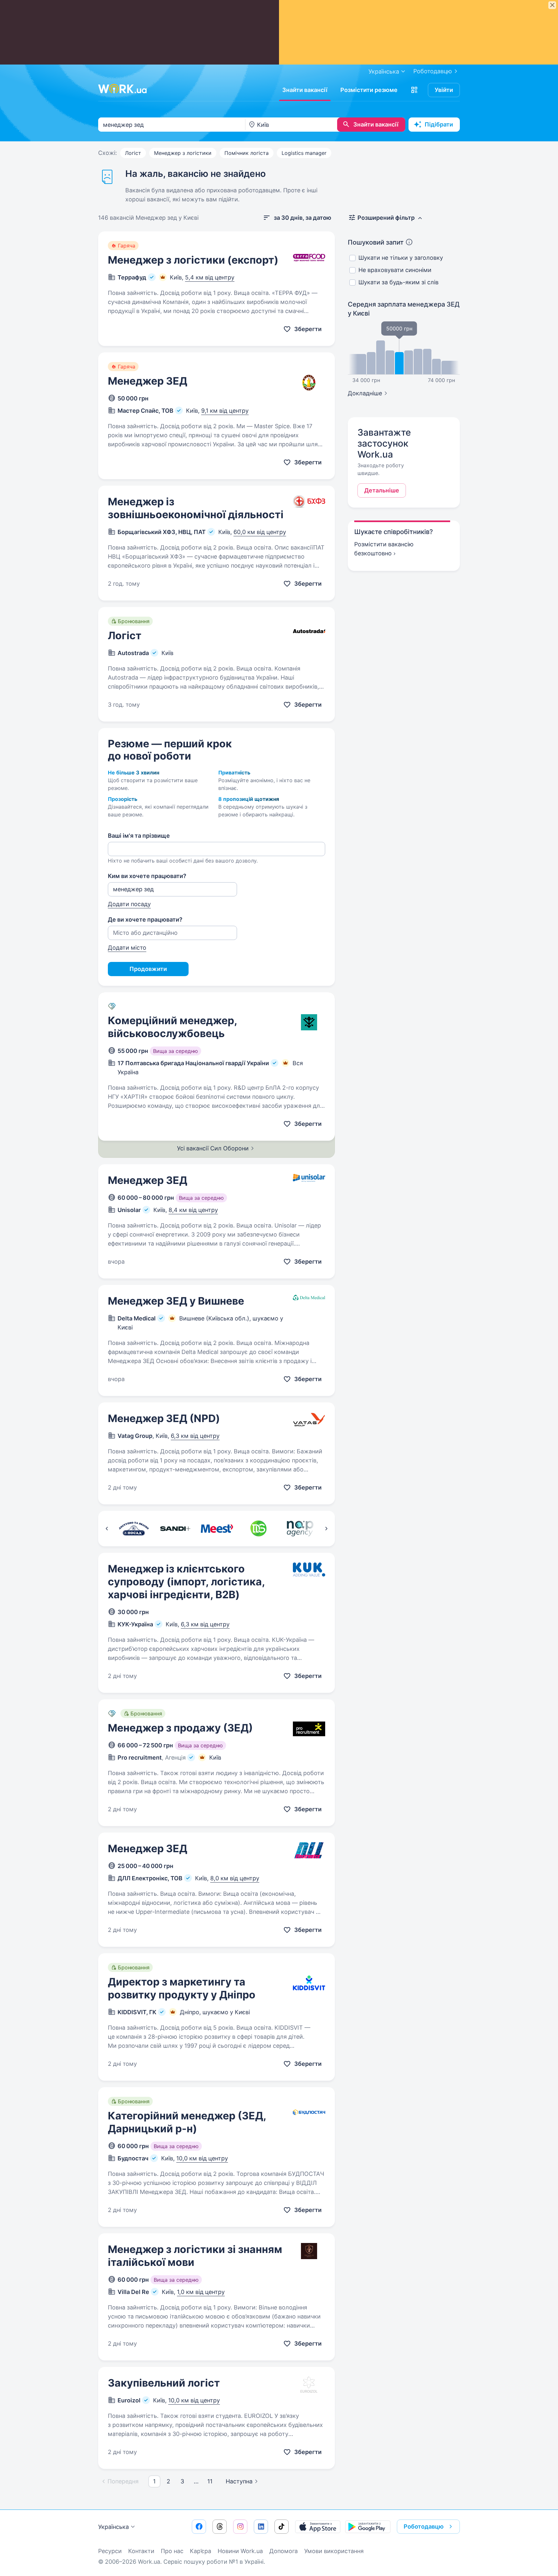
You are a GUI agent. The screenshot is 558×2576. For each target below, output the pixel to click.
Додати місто (127, 948)
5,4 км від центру (210, 277)
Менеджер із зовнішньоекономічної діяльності (196, 508)
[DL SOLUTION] (258, 1529)
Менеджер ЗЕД (148, 381)
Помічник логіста (247, 153)
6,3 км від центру (195, 1436)
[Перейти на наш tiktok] (282, 2527)
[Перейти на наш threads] (220, 2527)
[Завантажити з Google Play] (368, 2527)
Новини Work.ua (240, 2551)
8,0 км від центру (235, 1878)
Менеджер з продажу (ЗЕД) (180, 1728)
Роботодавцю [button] (424, 2526)
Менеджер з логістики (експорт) (193, 260)
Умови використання (334, 2551)
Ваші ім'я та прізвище (139, 836)
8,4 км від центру (193, 1210)
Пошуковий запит (376, 242)
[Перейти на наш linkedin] (261, 2527)
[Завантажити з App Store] (318, 2527)
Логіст (133, 153)
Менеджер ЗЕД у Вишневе (176, 1301)
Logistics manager (304, 153)
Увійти (444, 90)
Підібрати (439, 124)
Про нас (172, 2551)
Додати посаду (129, 904)
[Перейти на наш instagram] (240, 2527)
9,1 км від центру (225, 411)
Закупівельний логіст (164, 2383)
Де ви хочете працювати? (145, 919)
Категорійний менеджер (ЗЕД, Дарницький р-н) (187, 2122)
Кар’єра (201, 2551)
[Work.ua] (122, 89)
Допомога (284, 2551)
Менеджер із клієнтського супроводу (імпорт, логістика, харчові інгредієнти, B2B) (186, 1582)
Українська (114, 2527)
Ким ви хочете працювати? (147, 876)
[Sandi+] (175, 1529)
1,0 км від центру (201, 2292)
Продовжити (148, 969)
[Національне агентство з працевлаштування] (300, 1529)
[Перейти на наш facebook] (199, 2527)
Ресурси (110, 2551)
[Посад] (134, 1529)
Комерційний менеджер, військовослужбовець (172, 1027)
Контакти (141, 2551)
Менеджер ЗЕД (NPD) (164, 1418)
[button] (414, 90)
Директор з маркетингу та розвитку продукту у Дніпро (182, 1988)
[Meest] (217, 1529)
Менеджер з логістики (183, 153)
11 (210, 2481)
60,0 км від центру (260, 532)
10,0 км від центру (202, 2158)
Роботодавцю (433, 71)
